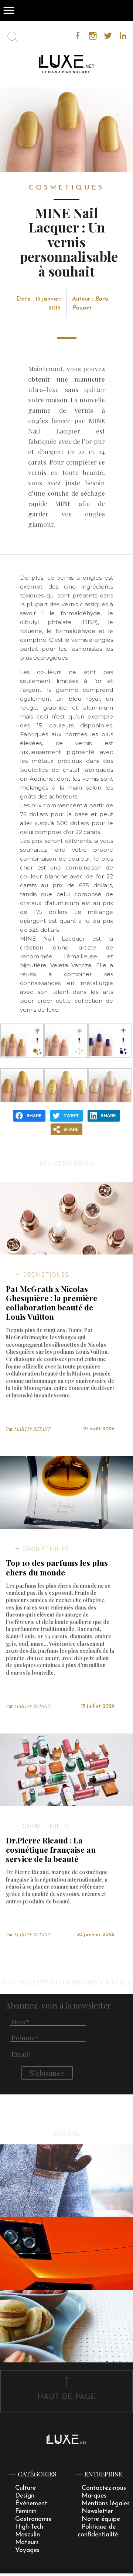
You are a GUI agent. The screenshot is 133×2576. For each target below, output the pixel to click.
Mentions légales (106, 2504)
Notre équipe (101, 2519)
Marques (94, 2496)
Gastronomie (33, 2519)
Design (25, 2496)
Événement (31, 2504)
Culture (25, 2488)
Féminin (26, 2511)
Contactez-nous (104, 2488)
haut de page (66, 2397)
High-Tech (29, 2527)
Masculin (28, 2535)
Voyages (27, 2550)
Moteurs (27, 2542)
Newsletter (97, 2511)
